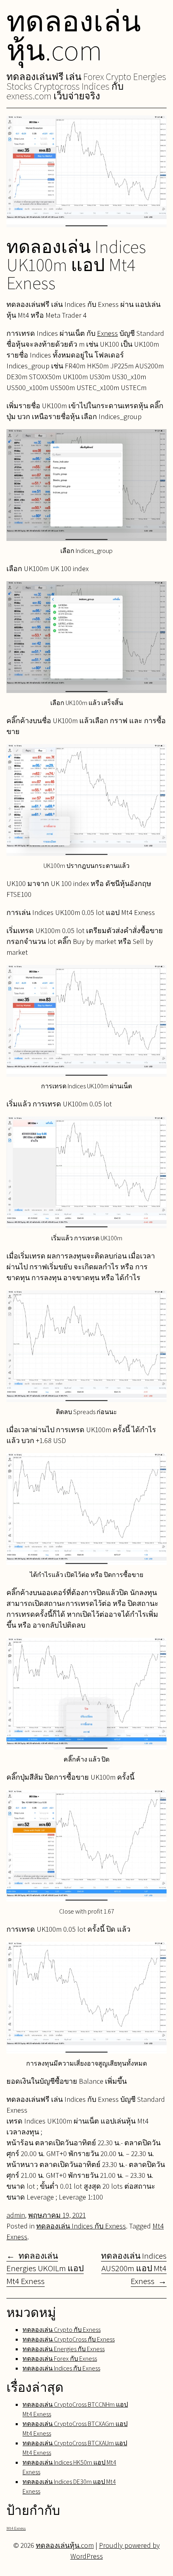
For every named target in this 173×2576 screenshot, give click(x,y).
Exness (107, 333)
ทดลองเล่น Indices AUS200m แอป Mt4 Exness (134, 2268)
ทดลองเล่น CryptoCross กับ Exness (69, 2339)
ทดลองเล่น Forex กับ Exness (60, 2359)
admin (16, 2215)
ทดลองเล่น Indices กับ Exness (81, 2226)
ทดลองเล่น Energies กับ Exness (64, 2349)
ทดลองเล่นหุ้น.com (74, 35)
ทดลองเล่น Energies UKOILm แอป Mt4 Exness (45, 2268)
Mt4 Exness (16, 2528)
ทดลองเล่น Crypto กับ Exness (62, 2330)
